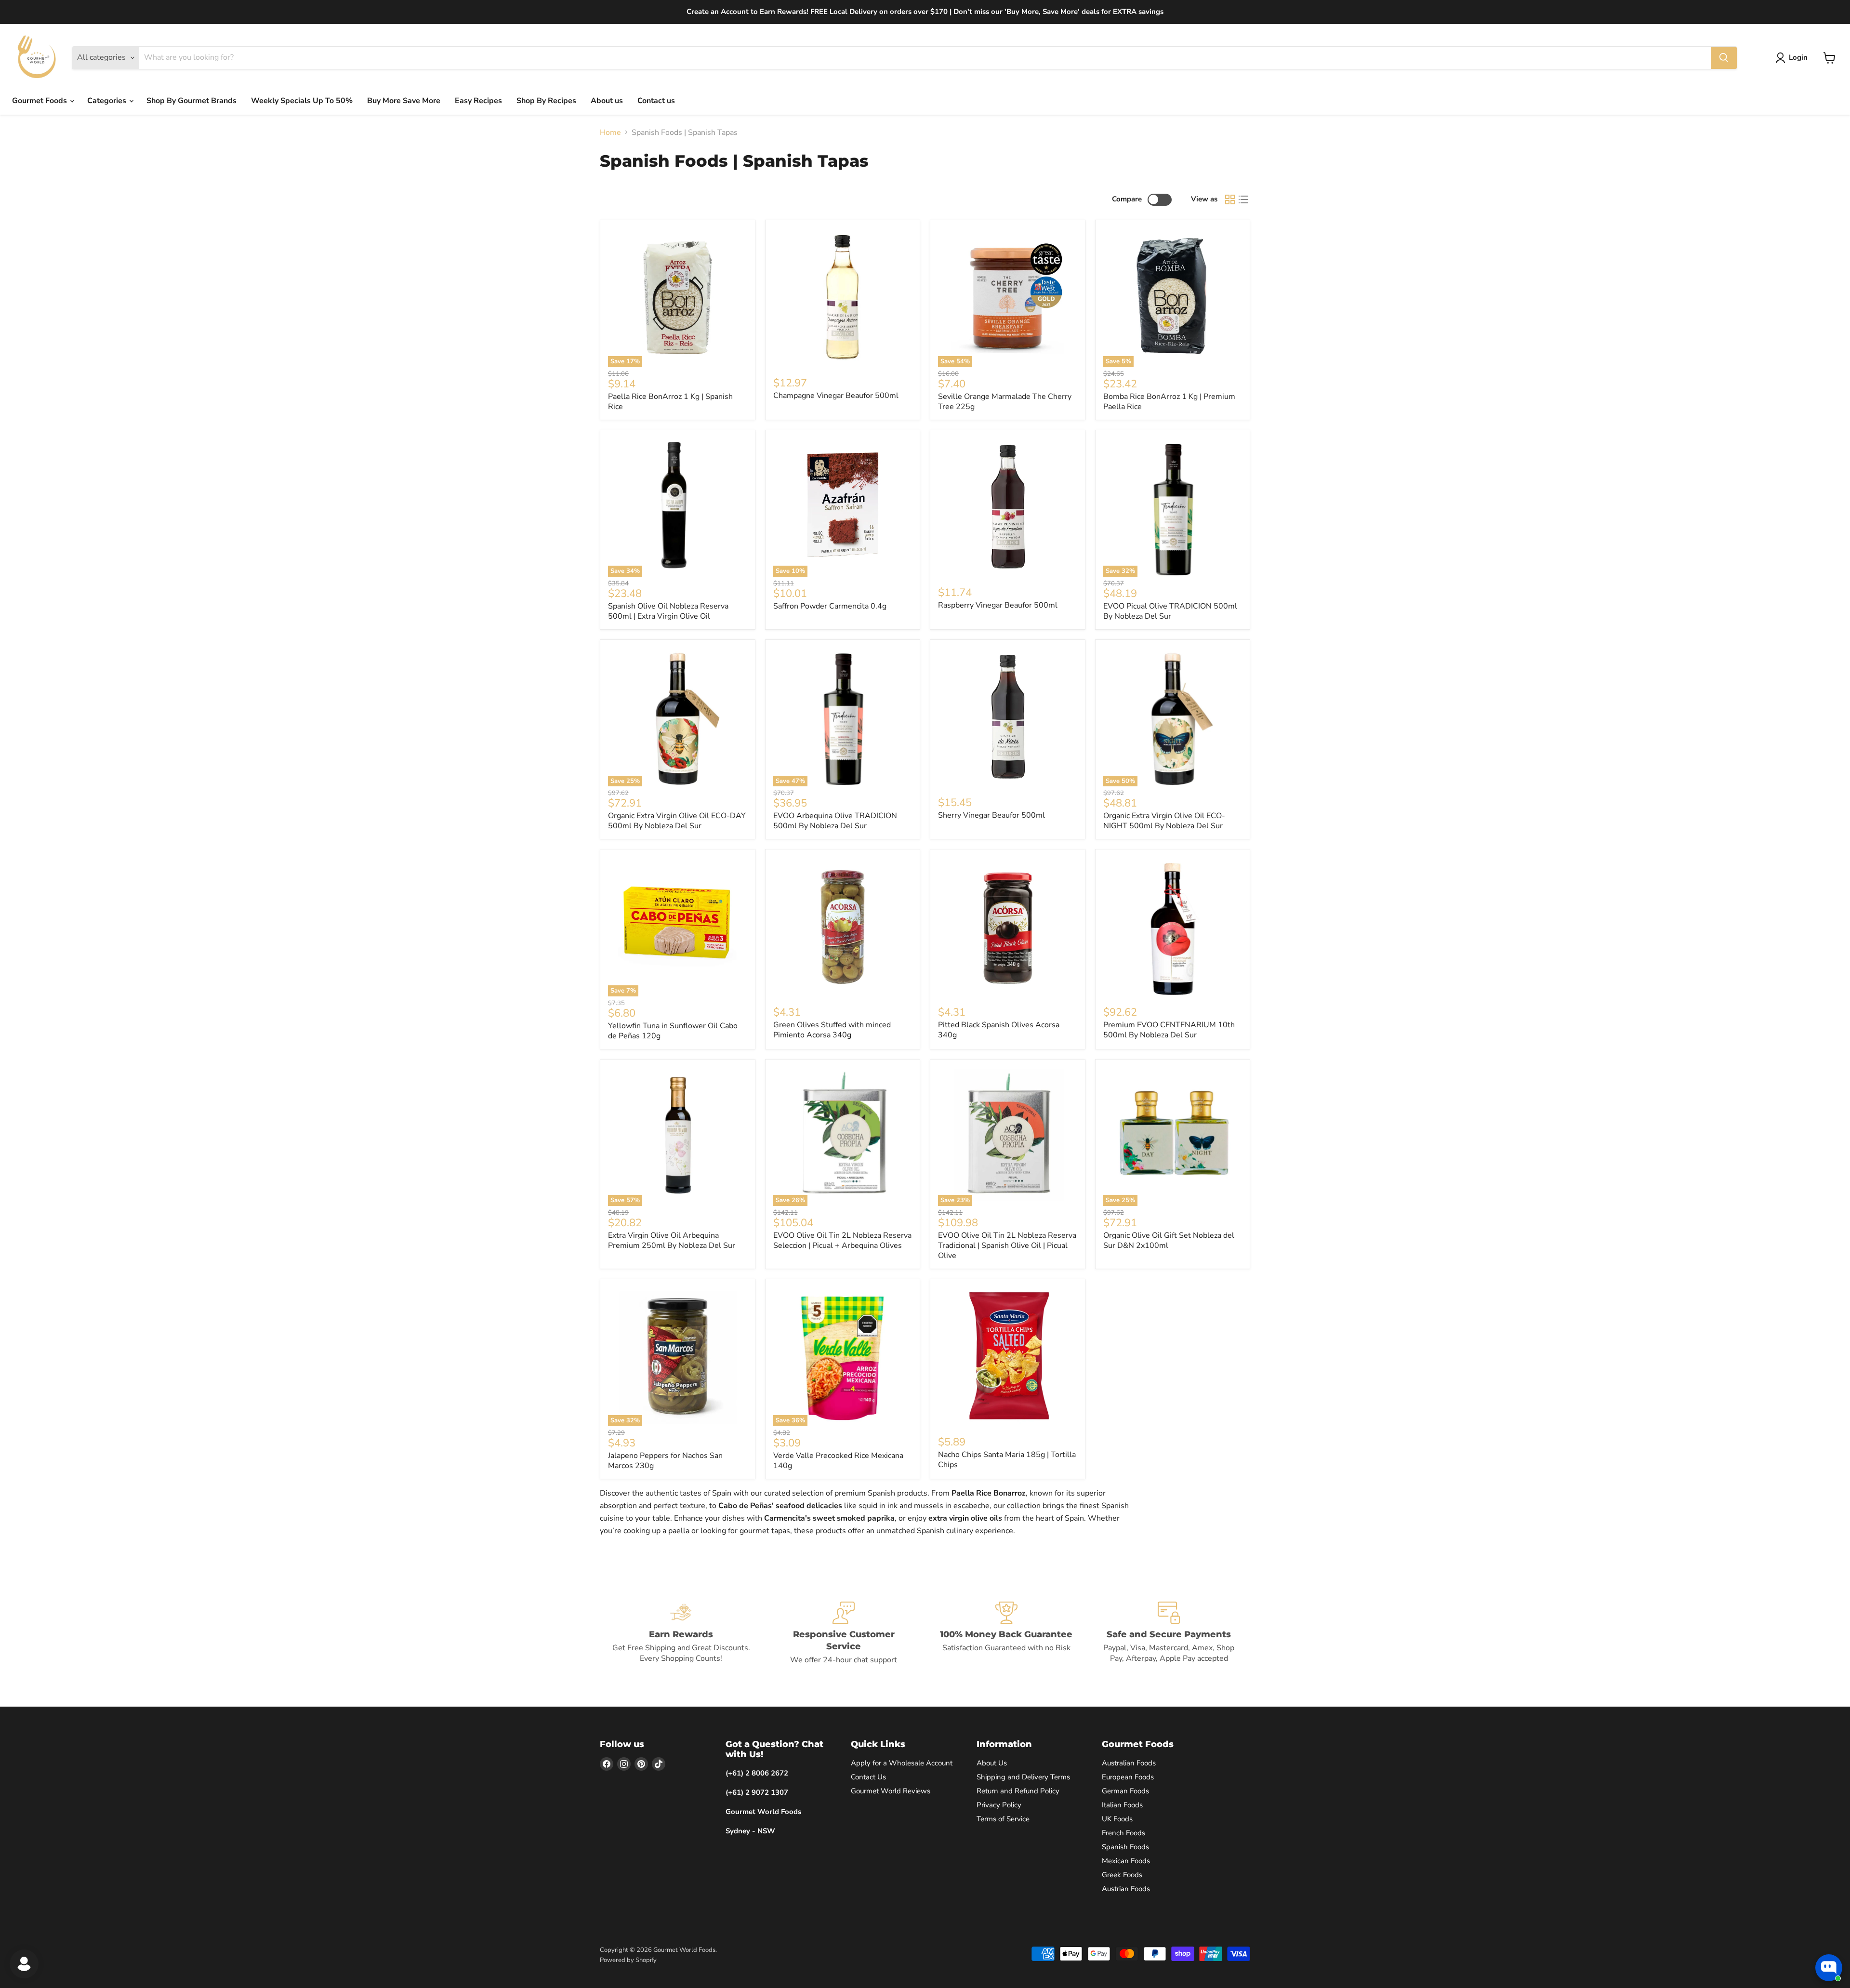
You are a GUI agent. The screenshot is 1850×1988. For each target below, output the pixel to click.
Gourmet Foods (40, 101)
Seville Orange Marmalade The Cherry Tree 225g (1005, 402)
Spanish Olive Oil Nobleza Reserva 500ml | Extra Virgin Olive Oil (668, 611)
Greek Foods (1122, 1875)
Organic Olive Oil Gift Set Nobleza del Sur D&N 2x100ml (1169, 1240)
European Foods (1128, 1777)
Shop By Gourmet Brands (192, 101)
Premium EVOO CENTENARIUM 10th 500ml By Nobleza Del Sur (1169, 1030)
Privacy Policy (999, 1805)
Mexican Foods (1126, 1861)
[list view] (1243, 199)
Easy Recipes (478, 101)
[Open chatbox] (1829, 1968)
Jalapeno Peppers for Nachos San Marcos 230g (665, 1461)
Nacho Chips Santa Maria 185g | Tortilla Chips (1007, 1460)
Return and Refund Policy (1018, 1791)
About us (607, 101)
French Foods (1123, 1833)
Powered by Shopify (628, 1960)
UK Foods (1117, 1819)
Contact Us (868, 1777)
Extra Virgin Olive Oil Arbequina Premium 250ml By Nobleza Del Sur (672, 1240)
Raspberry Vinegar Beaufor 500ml (998, 605)
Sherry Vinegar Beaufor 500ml (991, 815)
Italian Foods (1122, 1805)
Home (610, 133)
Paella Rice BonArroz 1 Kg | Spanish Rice (670, 402)
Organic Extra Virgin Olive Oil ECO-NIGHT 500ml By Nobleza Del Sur (1164, 821)
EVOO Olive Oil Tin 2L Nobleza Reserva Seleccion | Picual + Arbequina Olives (842, 1240)
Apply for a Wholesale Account (902, 1763)
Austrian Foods (1126, 1889)
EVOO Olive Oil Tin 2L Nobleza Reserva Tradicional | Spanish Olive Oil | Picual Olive (1007, 1246)
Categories (108, 101)
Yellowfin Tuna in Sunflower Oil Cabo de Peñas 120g (673, 1031)
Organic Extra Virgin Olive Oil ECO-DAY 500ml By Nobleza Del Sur (677, 821)
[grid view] (1230, 199)
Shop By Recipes (546, 101)
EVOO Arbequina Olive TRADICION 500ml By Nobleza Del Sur (835, 821)
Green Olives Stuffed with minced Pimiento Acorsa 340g (832, 1030)
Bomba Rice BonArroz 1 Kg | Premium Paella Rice (1169, 402)
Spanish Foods (1125, 1847)
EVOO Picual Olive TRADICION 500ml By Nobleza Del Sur (1170, 611)
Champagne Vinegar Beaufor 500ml (836, 396)
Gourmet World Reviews (891, 1791)
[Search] (1724, 58)
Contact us (656, 101)
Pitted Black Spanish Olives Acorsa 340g (999, 1030)
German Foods (1125, 1791)
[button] (1793, 58)
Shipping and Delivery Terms (1023, 1777)
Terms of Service (1003, 1819)
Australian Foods (1129, 1763)
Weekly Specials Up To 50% (302, 101)
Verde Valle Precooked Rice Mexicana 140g (838, 1461)
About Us (992, 1763)
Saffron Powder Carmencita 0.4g (830, 606)
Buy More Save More (404, 101)
